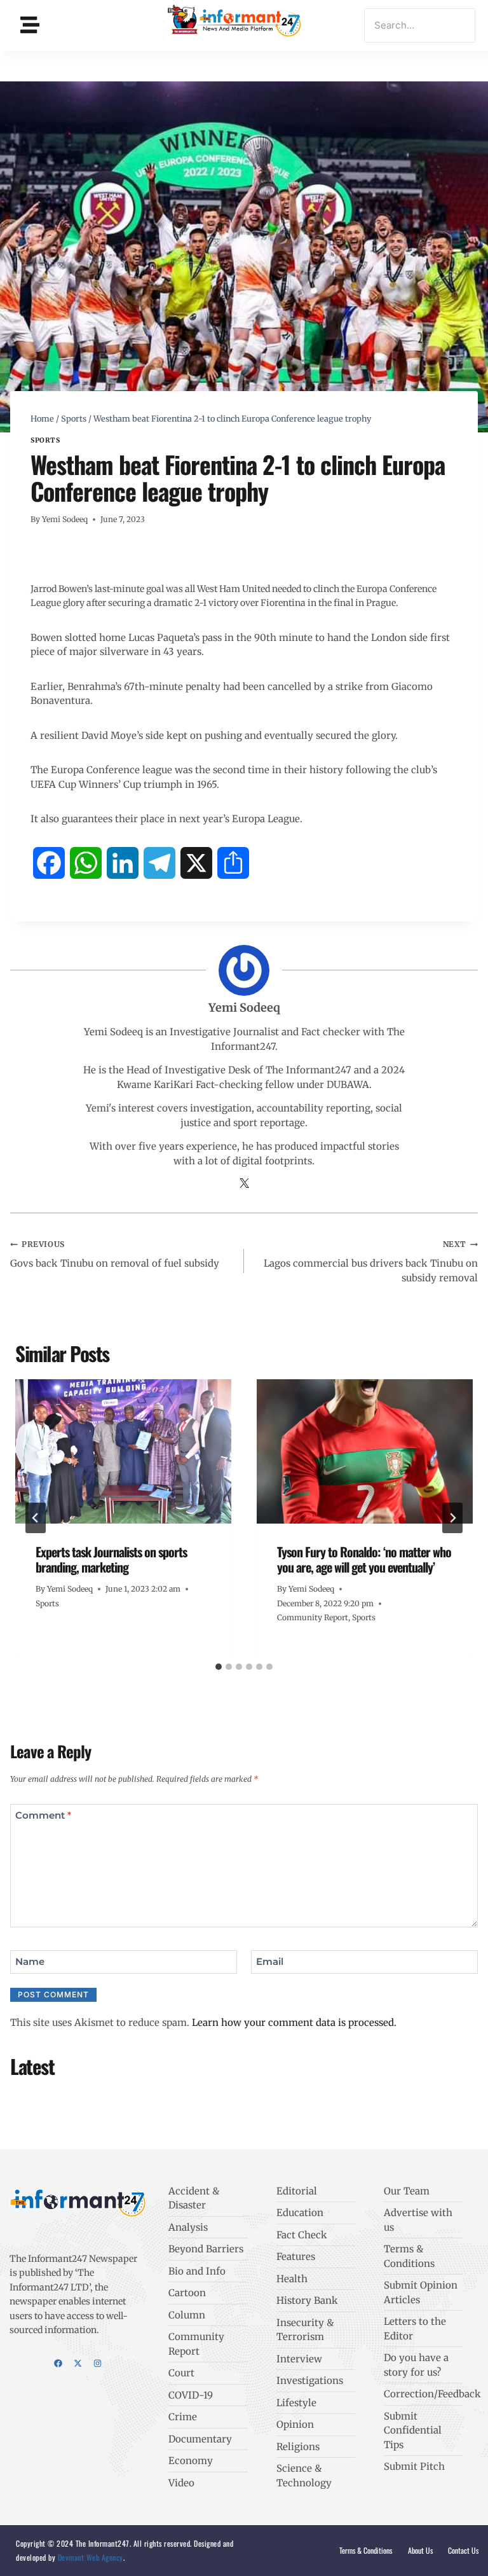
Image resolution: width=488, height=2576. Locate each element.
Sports (45, 440)
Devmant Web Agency (89, 2557)
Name (30, 1961)
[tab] (219, 1667)
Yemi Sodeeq (65, 519)
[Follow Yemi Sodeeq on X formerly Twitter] (244, 1184)
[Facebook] (58, 2363)
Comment (43, 1815)
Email (270, 1961)
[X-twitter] (78, 2363)
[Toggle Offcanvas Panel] (30, 25)
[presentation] (123, 1451)
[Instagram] (98, 2363)
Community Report (313, 1617)
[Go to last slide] (36, 1518)
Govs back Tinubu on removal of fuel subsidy (115, 1254)
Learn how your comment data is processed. (294, 2022)
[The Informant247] (234, 23)
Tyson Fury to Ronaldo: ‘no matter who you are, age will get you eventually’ (364, 1559)
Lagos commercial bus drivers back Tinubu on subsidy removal (371, 1262)
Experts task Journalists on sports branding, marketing (111, 1559)
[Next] (452, 1518)
